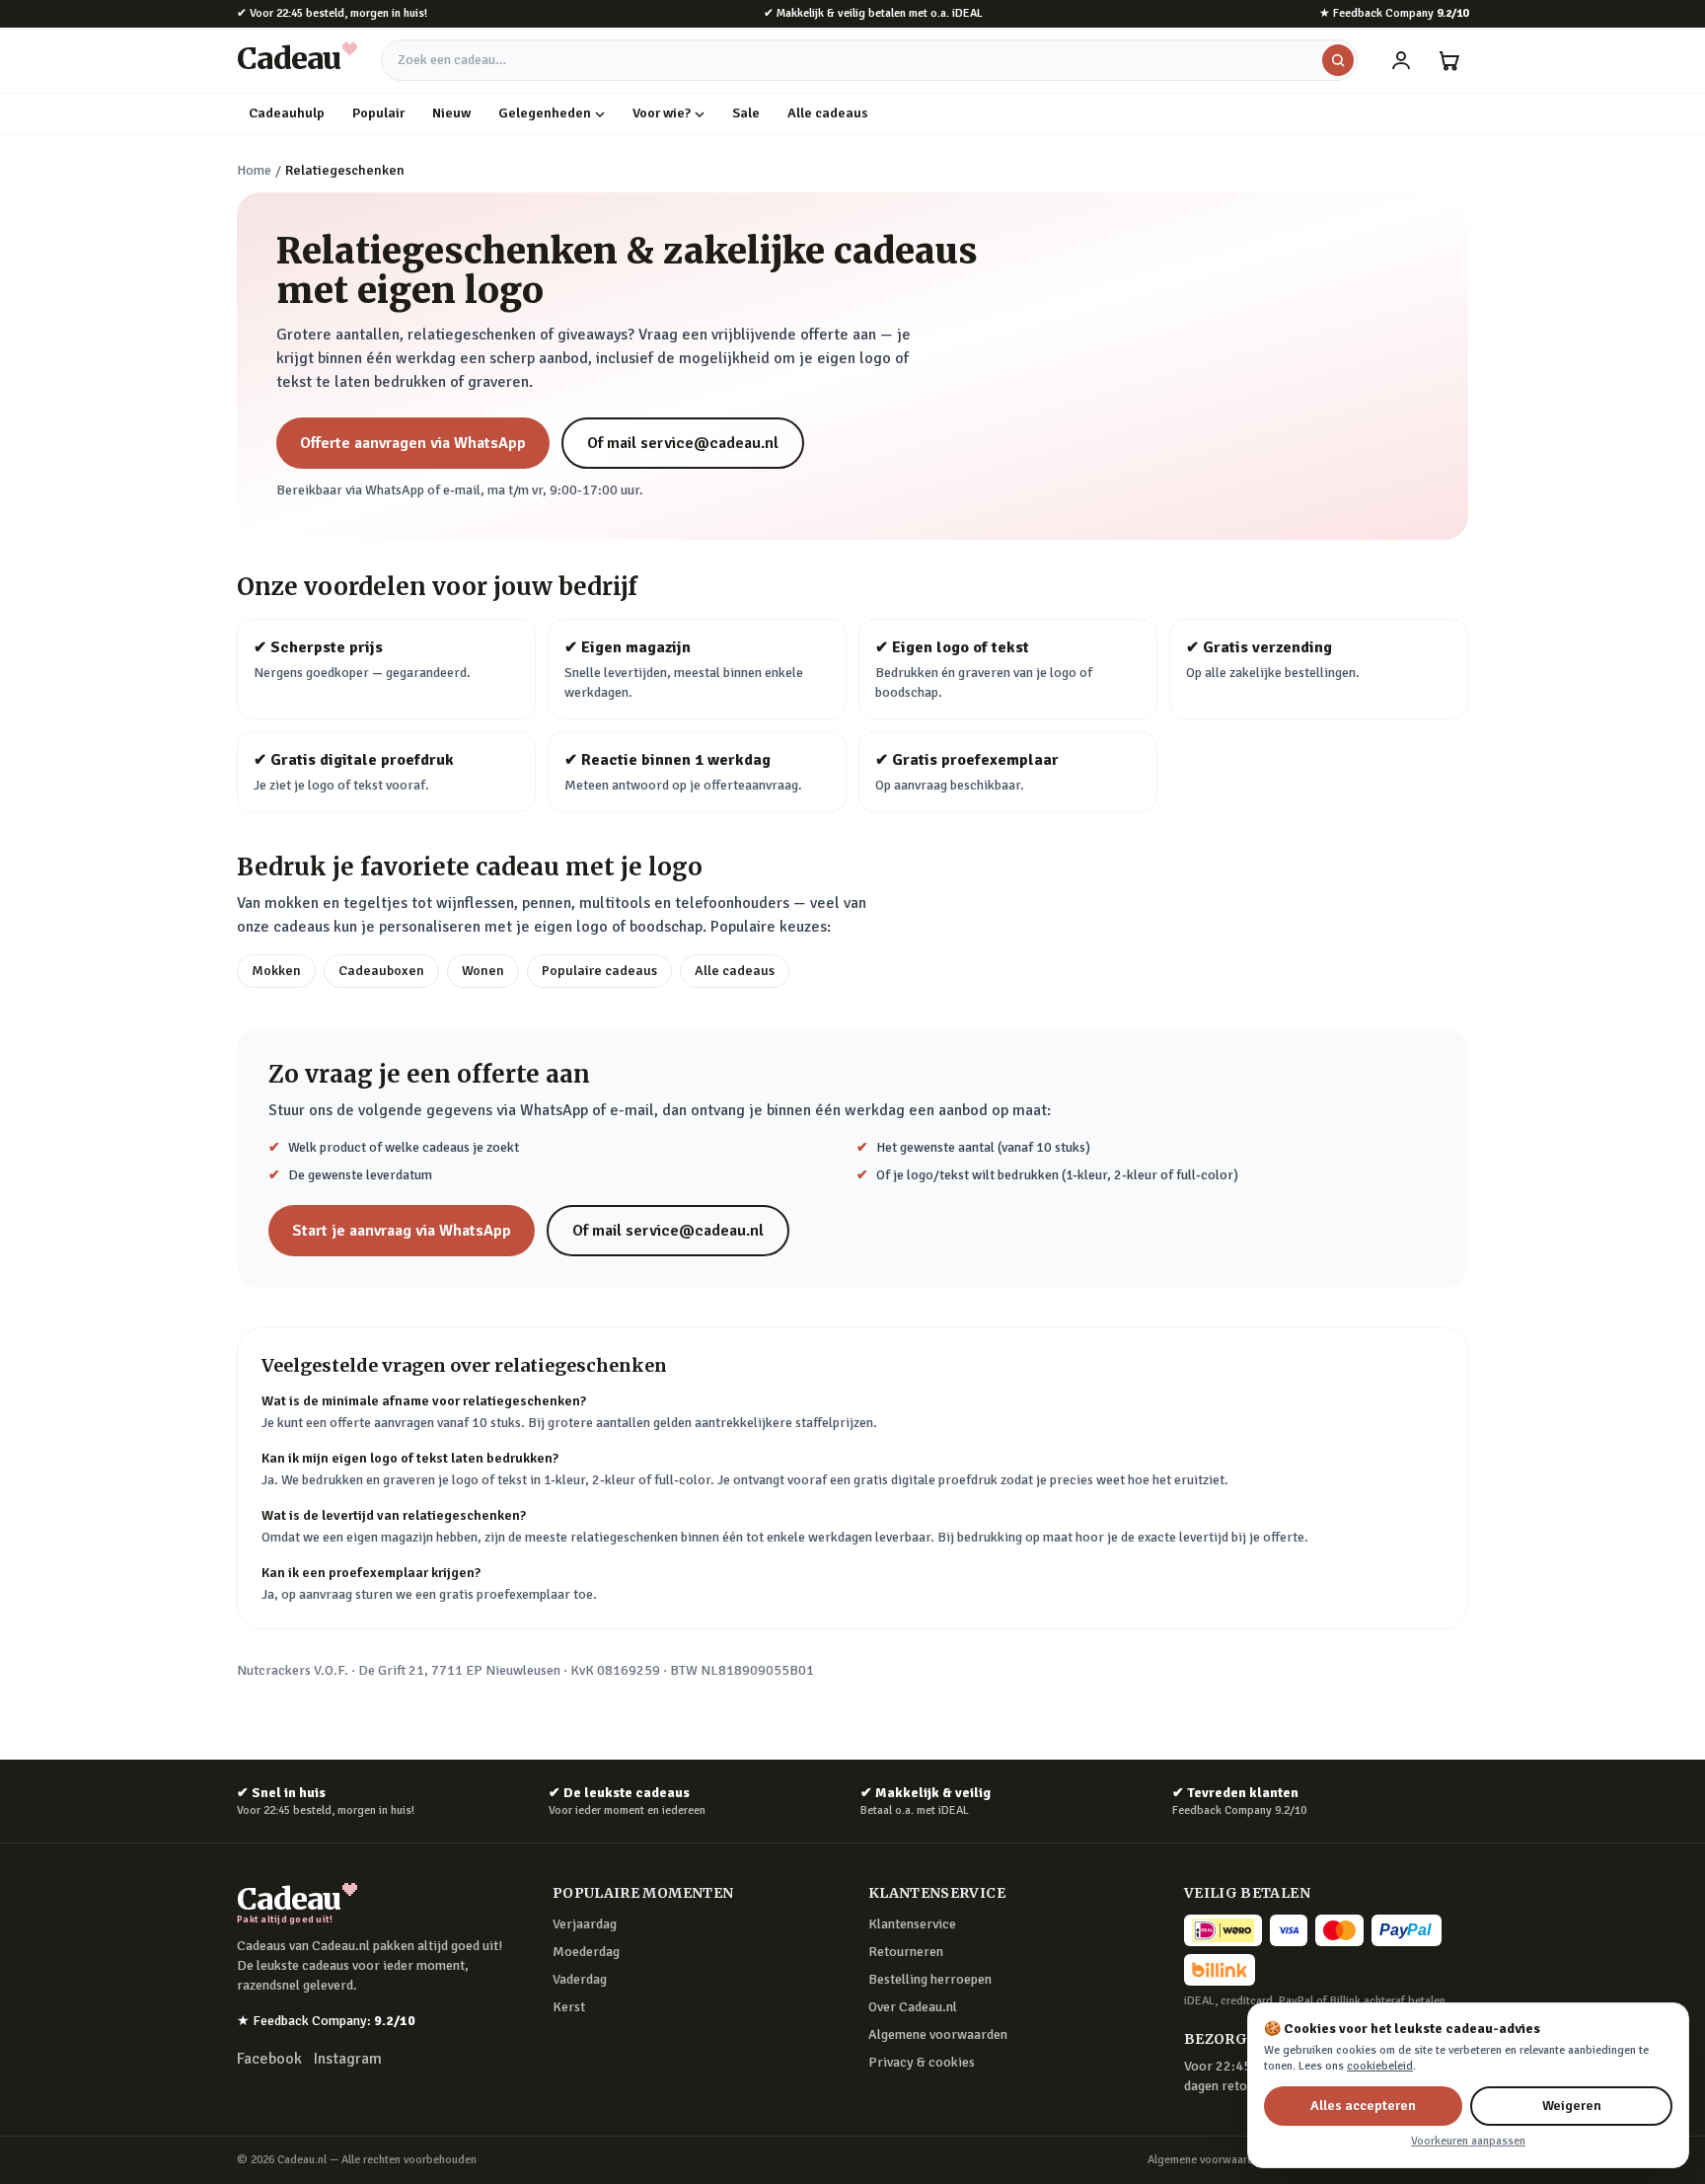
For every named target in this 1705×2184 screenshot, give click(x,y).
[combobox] (869, 60)
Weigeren (1572, 2106)
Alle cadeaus (828, 113)
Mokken (276, 971)
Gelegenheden (545, 113)
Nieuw (451, 113)
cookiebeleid (1380, 2066)
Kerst (569, 2007)
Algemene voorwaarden (938, 2034)
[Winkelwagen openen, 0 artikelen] (1448, 60)
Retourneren (906, 1952)
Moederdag (586, 1952)
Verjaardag (585, 1924)
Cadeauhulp (287, 113)
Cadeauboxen (381, 971)
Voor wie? (662, 113)
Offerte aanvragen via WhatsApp (413, 443)
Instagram (348, 2059)
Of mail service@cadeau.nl (683, 443)
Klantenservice (912, 1924)
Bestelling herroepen (930, 1979)
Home (254, 170)
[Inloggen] (1401, 60)
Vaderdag (580, 1979)
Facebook (269, 2059)
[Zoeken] (1338, 60)
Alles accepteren (1363, 2106)
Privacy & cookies (922, 2062)
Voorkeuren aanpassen (1468, 2141)
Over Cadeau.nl (913, 2007)
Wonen (483, 971)
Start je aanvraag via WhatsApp (402, 1231)
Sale (746, 113)
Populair (378, 113)
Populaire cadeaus (599, 971)
